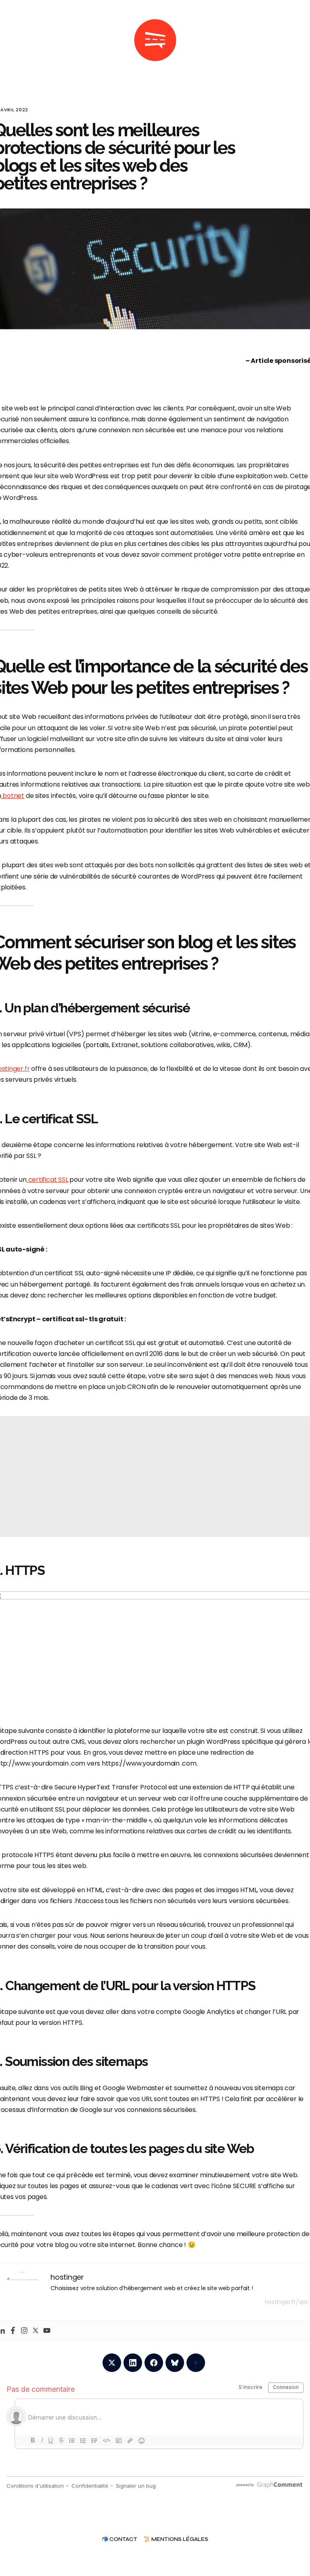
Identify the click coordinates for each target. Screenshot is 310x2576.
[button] (23, 40)
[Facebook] (13, 2330)
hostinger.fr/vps (286, 2302)
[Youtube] (47, 2330)
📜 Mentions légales (176, 2540)
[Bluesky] (175, 2363)
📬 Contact (119, 2540)
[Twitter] (36, 2330)
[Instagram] (24, 2330)
